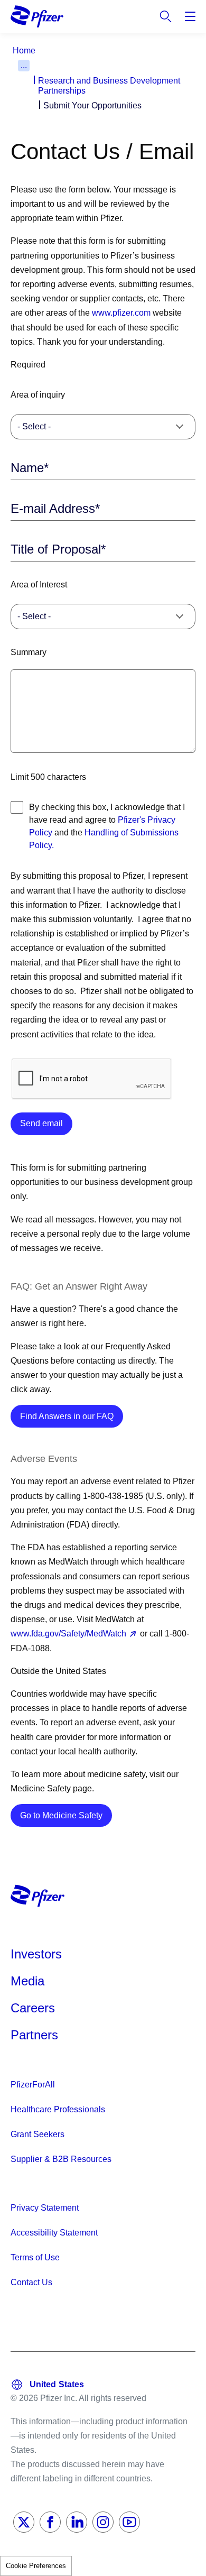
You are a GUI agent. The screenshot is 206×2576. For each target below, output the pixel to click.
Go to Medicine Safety (66, 1815)
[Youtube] (129, 2522)
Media (27, 1981)
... (24, 65)
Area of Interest (39, 585)
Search (166, 16)
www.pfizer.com (121, 313)
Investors (36, 1954)
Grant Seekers (38, 2134)
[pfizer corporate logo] (37, 16)
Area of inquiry (38, 395)
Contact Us (31, 2282)
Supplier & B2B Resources (61, 2159)
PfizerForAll (33, 2085)
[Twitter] (24, 2522)
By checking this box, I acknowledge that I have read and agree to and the (107, 826)
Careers (33, 2008)
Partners (34, 2035)
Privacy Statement (45, 2208)
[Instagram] (103, 2522)
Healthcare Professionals (58, 2109)
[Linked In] (77, 2522)
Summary (29, 652)
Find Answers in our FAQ (72, 1416)
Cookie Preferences (36, 2566)
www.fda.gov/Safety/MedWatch (68, 1634)
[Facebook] (50, 2522)
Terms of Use (35, 2257)
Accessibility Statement (54, 2233)
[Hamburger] (190, 16)
